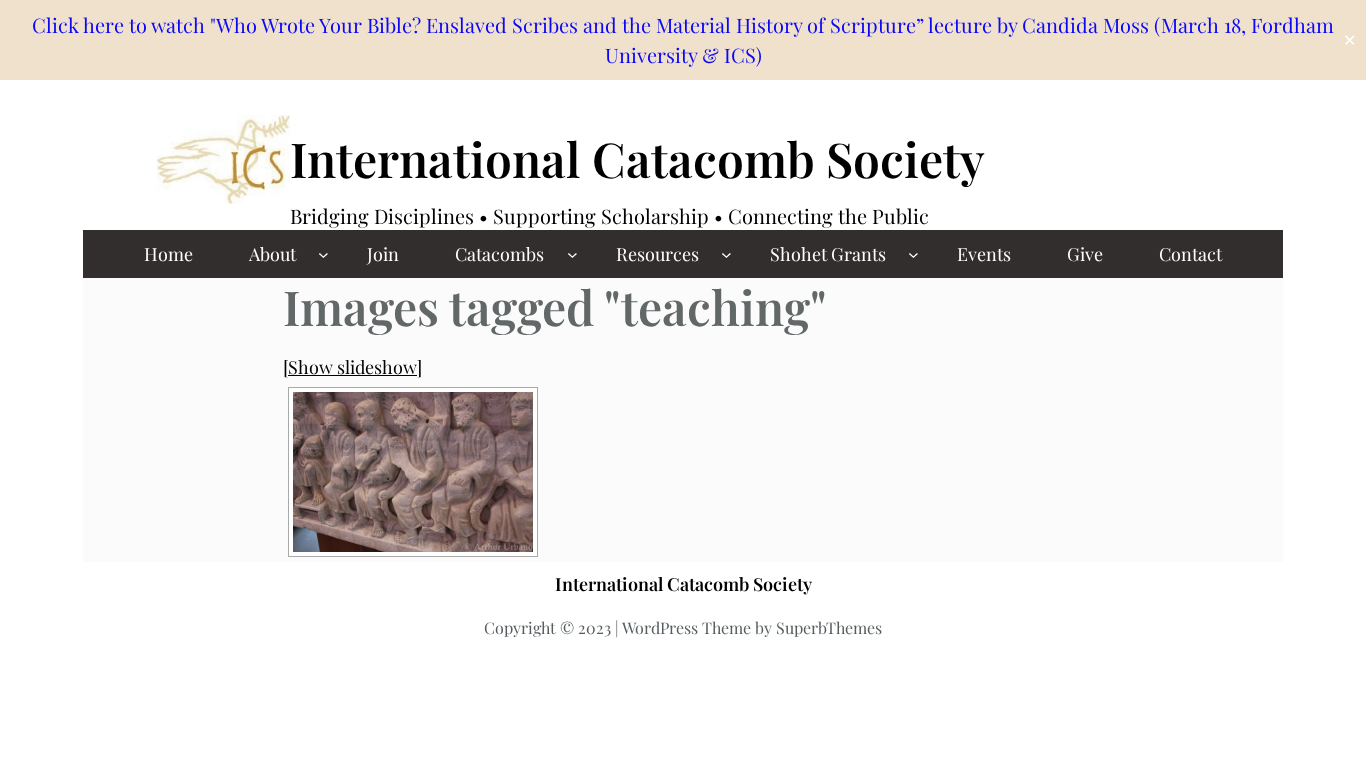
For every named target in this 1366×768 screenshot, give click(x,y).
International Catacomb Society (637, 158)
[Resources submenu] (726, 254)
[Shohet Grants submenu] (913, 254)
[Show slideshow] (352, 367)
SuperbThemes (829, 627)
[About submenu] (323, 254)
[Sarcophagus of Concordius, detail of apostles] (413, 472)
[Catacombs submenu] (572, 254)
